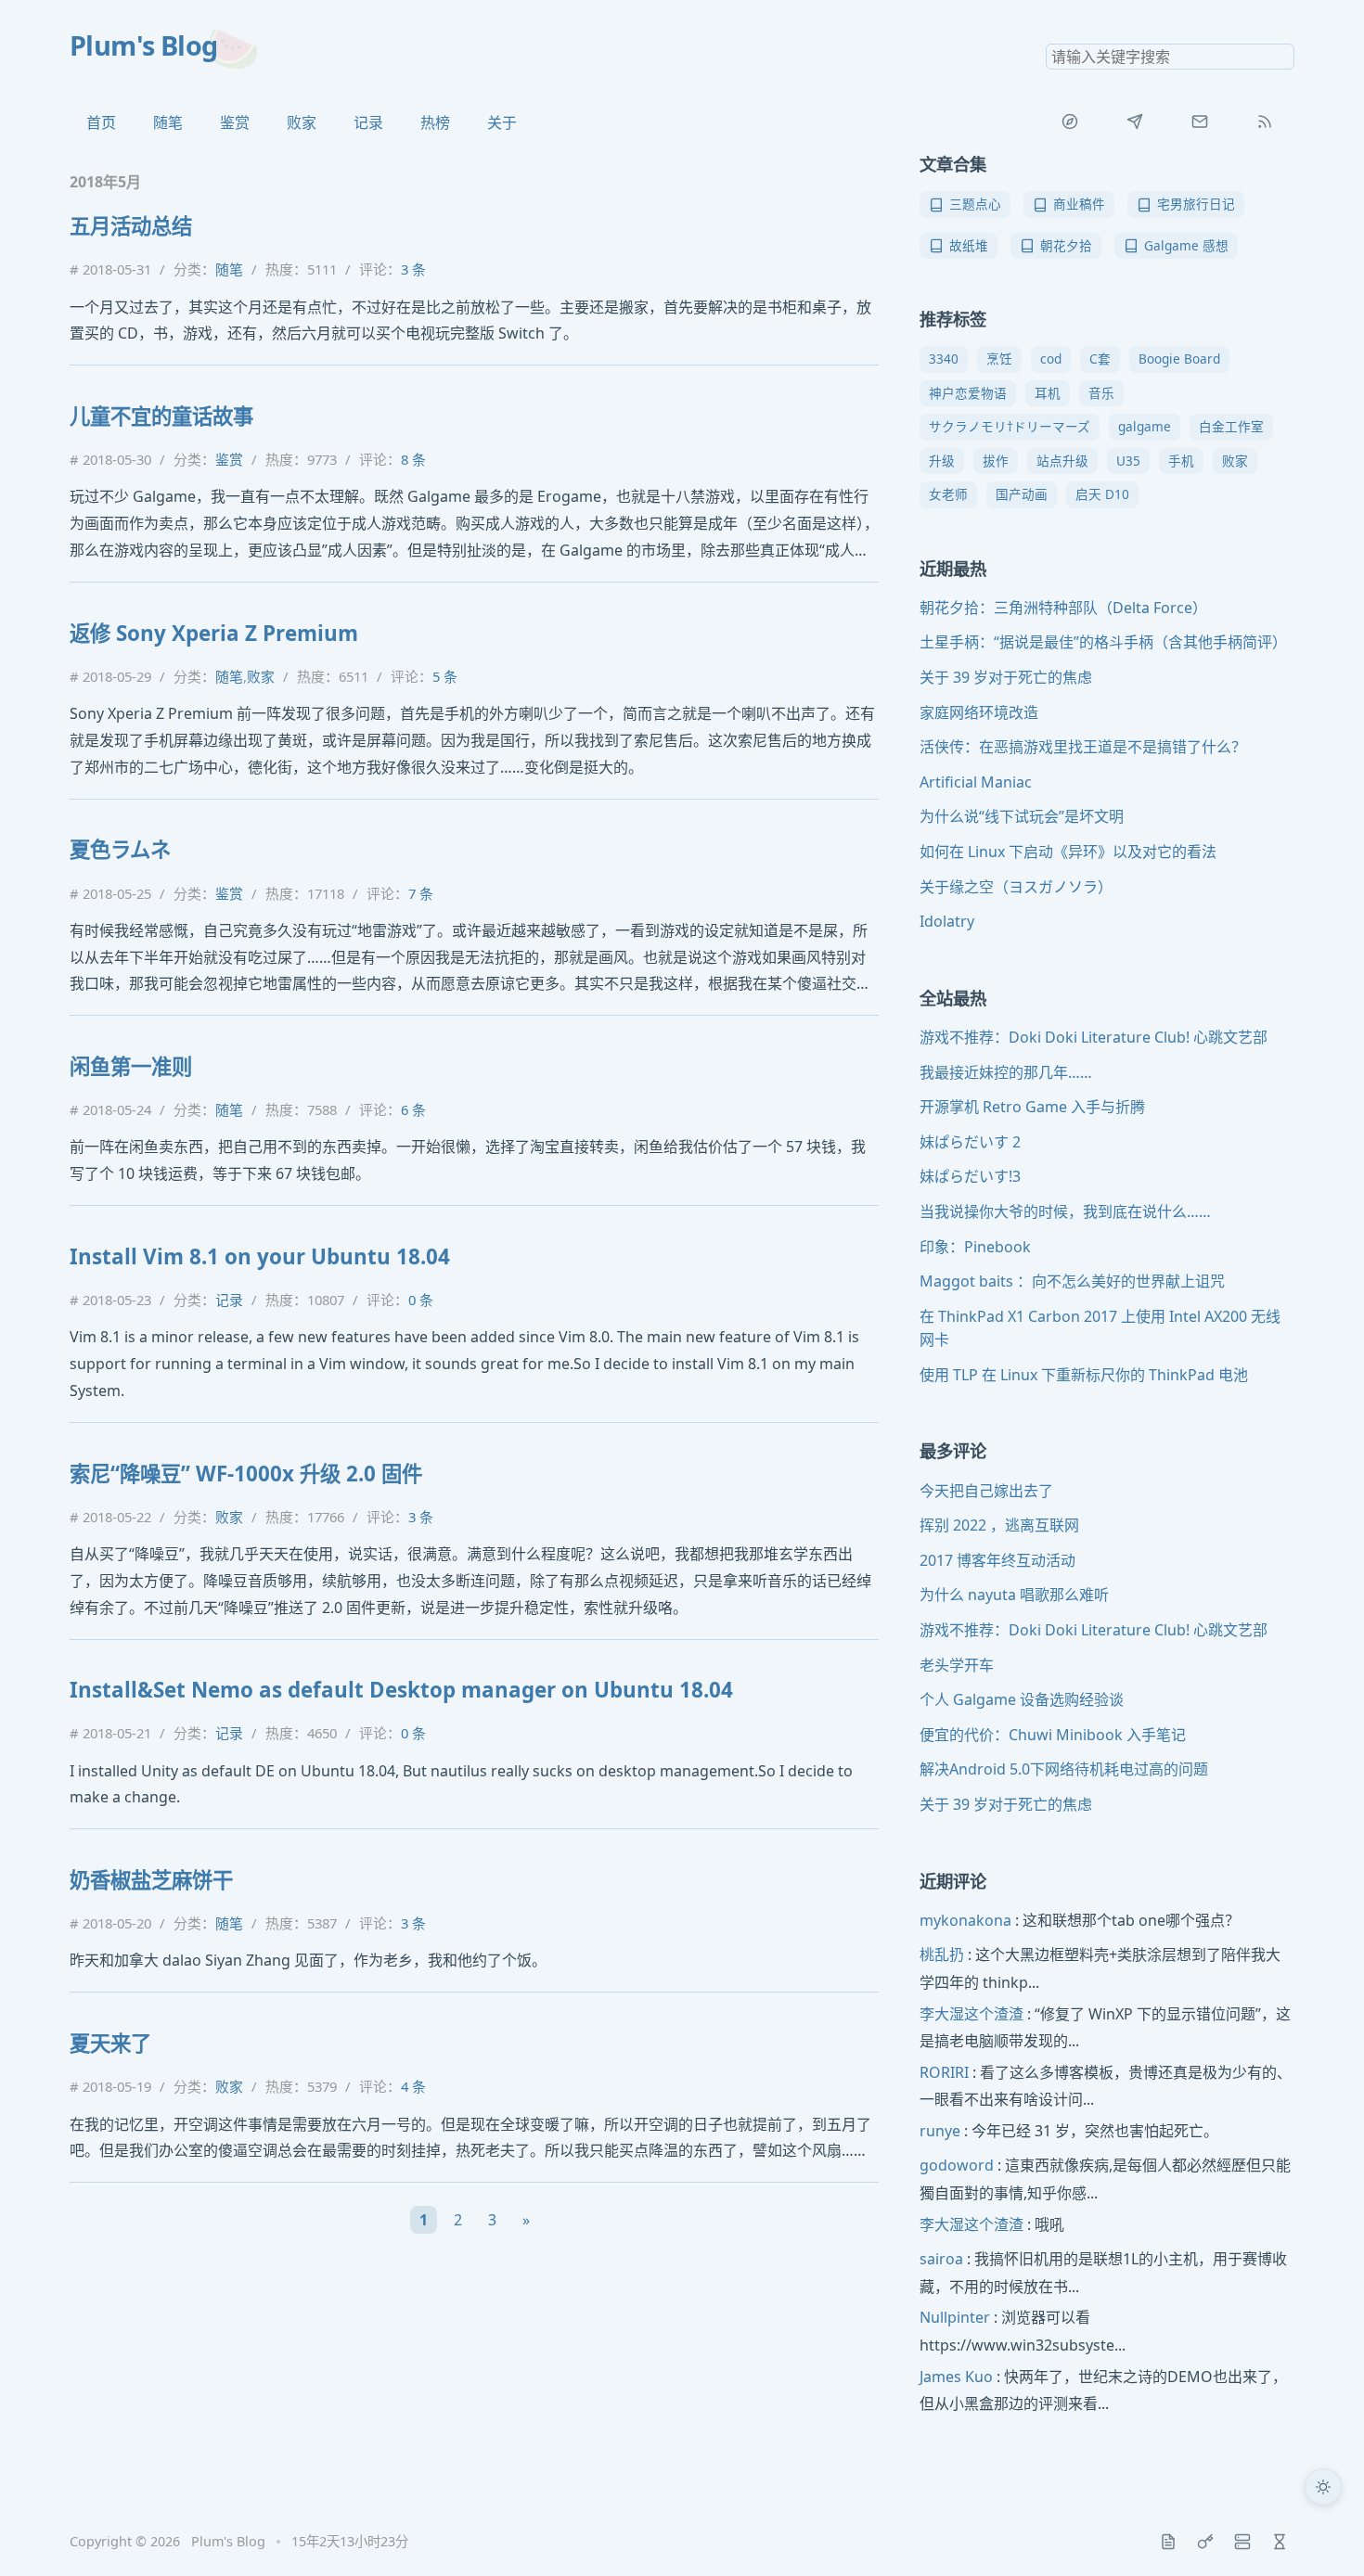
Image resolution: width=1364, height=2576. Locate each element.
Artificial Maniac (976, 782)
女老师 (948, 494)
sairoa (941, 2259)
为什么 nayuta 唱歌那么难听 (1014, 1595)
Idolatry (947, 921)
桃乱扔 (942, 1954)
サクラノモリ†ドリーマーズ (1010, 426)
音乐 (1101, 393)
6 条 (413, 1109)
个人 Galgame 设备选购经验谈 (1022, 1699)
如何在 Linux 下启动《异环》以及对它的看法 (1068, 852)
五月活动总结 (131, 226)
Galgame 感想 (1186, 245)
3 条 (413, 269)
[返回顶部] (1323, 2535)
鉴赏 (235, 122)
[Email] (1200, 122)
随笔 (168, 122)
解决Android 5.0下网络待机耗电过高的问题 (1064, 1769)
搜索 (1280, 57)
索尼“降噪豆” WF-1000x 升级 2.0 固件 (246, 1474)
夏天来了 (110, 2043)
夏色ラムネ (120, 849)
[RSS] (1265, 122)
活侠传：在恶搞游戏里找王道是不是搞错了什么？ (1083, 747)
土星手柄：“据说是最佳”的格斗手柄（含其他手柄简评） (1103, 642)
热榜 (435, 122)
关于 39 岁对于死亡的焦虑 (1006, 677)
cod (1051, 359)
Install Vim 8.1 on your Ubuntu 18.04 (260, 1256)
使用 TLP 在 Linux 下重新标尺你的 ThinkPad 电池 (1084, 1375)
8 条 (413, 459)
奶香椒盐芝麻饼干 (151, 1880)
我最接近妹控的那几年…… (1006, 1072)
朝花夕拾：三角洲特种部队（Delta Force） (1063, 608)
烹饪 (999, 359)
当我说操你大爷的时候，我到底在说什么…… (1065, 1211)
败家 (302, 122)
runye (940, 2131)
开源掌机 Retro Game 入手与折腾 (1032, 1107)
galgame (1145, 426)
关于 (502, 122)
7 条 (421, 893)
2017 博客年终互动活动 (997, 1560)
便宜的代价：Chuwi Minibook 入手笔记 (1053, 1735)
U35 (1128, 461)
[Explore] (1070, 122)
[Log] (1168, 2542)
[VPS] (1242, 2542)
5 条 (445, 676)
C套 (1100, 359)
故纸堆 (969, 245)
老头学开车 (957, 1665)
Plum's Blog (144, 45)
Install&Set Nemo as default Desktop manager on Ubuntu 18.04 (401, 1690)
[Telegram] (1135, 122)
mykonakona (965, 1920)
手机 (1181, 461)
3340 (944, 359)
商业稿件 (1079, 204)
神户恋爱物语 (968, 393)
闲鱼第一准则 (131, 1066)
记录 (368, 122)
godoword (957, 2165)
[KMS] (1205, 2542)
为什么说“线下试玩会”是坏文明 (1022, 816)
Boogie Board (1179, 359)
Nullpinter (955, 2317)
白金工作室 (1231, 426)
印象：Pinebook (975, 1247)
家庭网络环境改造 (979, 712)
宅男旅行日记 (1196, 204)
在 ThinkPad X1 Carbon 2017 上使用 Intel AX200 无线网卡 (1100, 1328)
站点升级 (1062, 461)
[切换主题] (1323, 2487)
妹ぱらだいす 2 (970, 1142)
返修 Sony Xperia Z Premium (214, 633)
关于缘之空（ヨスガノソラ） (1016, 887)
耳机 (1048, 393)
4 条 (413, 2086)
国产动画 (1022, 494)
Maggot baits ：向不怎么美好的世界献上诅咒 (1072, 1281)
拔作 (996, 461)
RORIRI (944, 2072)
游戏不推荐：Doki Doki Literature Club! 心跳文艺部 (1094, 1037)
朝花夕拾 (1066, 245)
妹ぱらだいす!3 (970, 1176)
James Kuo (956, 2377)
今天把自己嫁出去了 (986, 1491)
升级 (942, 461)
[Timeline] (1280, 2542)
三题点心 (975, 204)
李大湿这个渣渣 (972, 2014)
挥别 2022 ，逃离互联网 (999, 1525)
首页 (101, 122)
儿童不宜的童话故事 (161, 416)
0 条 (421, 1300)
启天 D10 (1102, 494)
